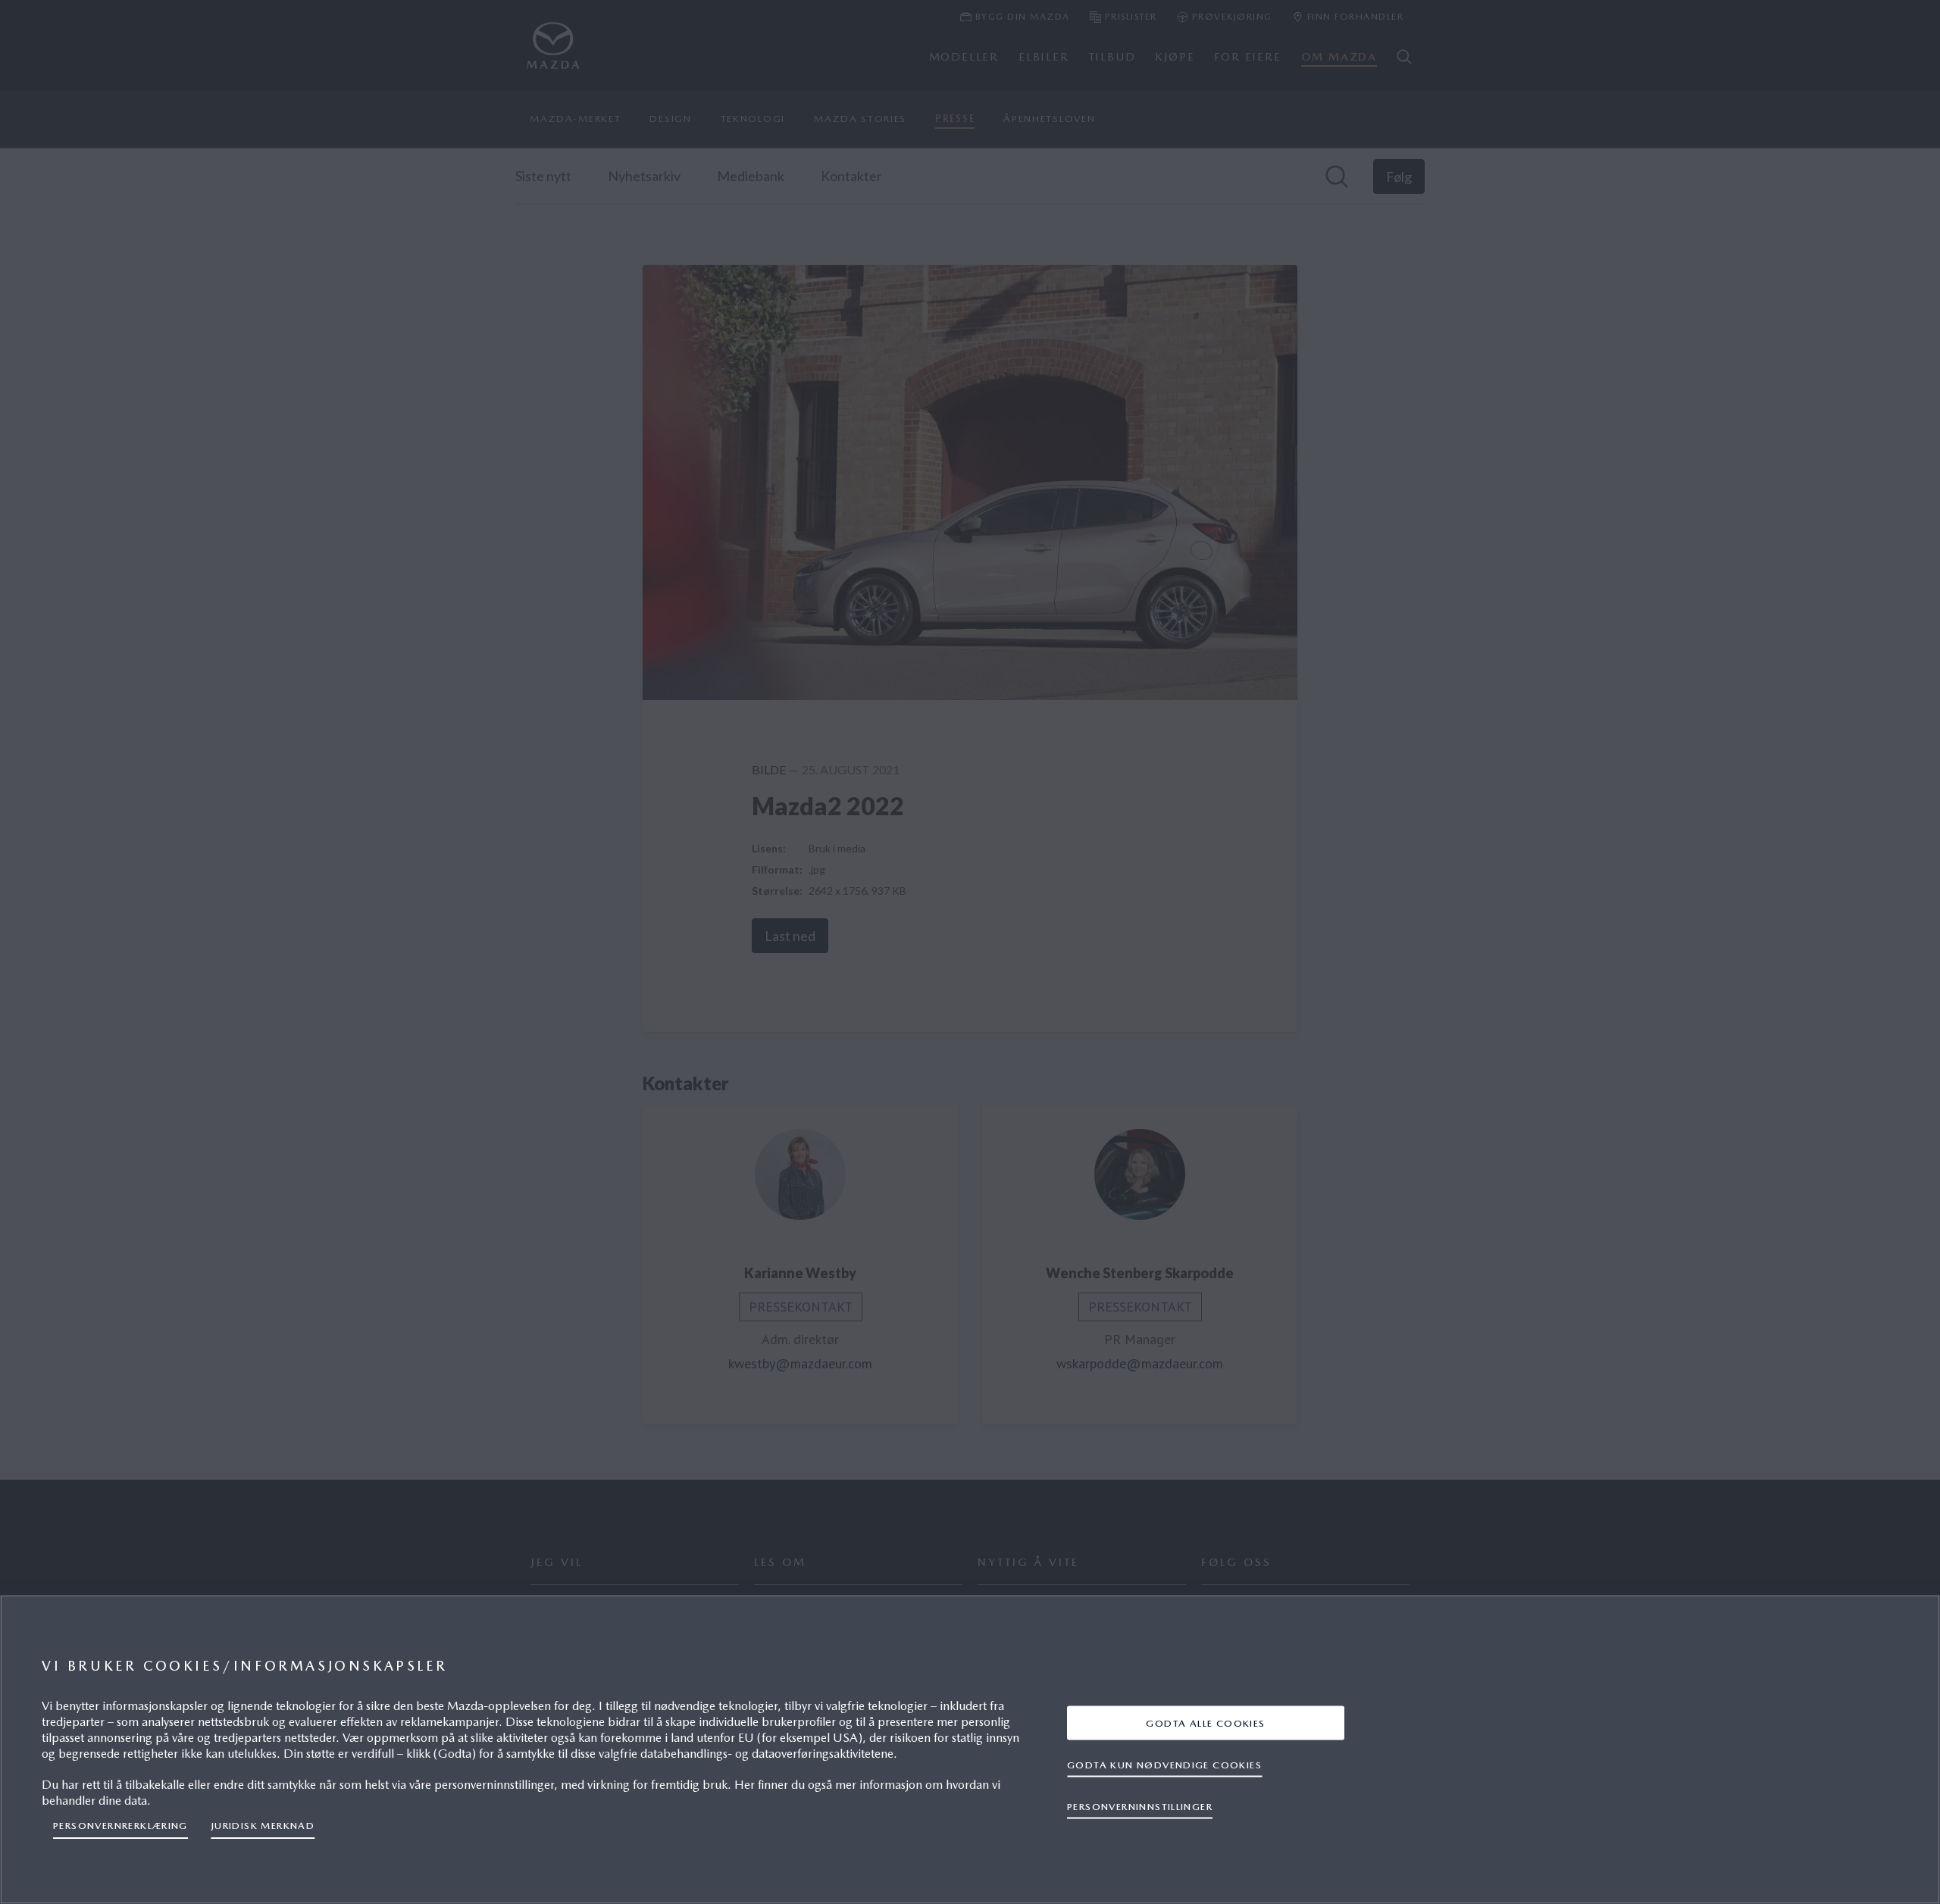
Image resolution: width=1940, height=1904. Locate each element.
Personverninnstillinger (1140, 1806)
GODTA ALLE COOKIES (1205, 1723)
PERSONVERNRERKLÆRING (120, 1826)
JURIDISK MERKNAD (263, 1826)
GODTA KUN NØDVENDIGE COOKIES (1164, 1764)
